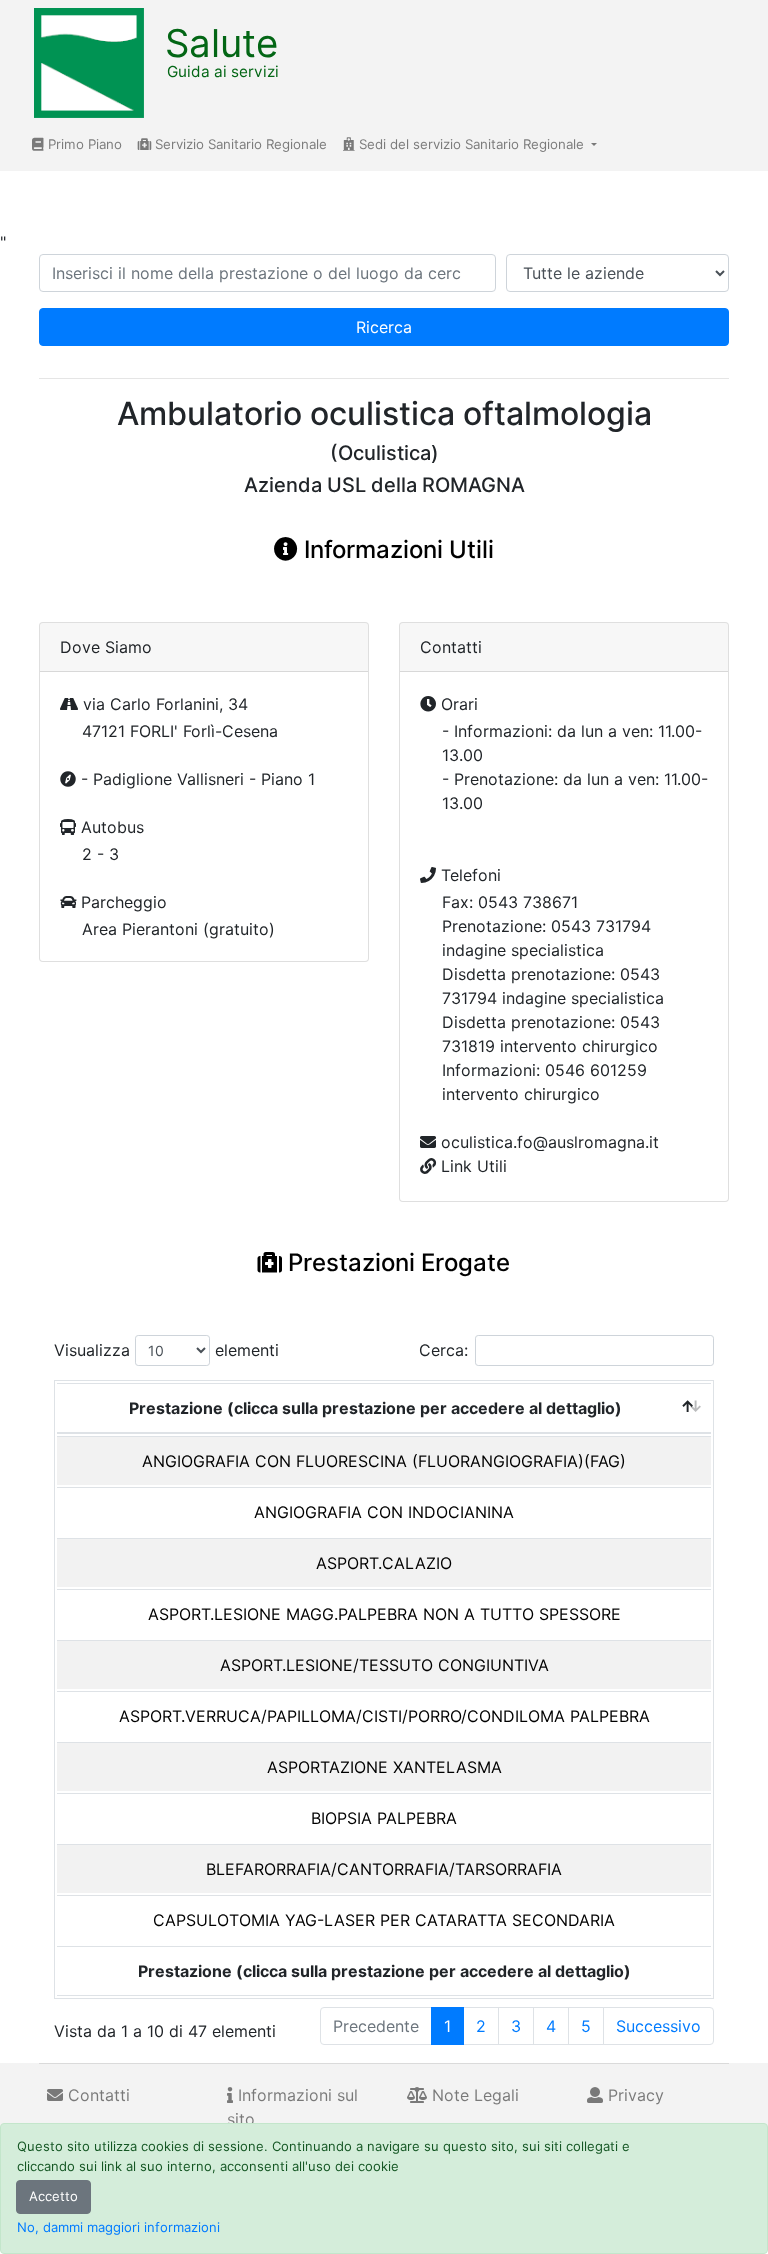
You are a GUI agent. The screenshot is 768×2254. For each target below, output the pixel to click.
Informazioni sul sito (292, 2107)
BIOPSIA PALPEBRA (384, 1818)
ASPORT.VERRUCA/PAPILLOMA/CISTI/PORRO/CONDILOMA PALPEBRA (384, 1716)
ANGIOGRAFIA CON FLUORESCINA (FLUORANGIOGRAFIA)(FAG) (384, 1461)
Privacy (633, 2095)
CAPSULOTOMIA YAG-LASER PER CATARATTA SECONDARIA (384, 1920)
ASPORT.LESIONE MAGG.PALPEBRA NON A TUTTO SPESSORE (384, 1614)
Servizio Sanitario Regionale (239, 144)
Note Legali (473, 2095)
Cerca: (443, 1350)
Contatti (96, 2095)
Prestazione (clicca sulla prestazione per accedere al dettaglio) (375, 1408)
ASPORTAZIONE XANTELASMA (384, 1767)
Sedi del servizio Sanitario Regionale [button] (471, 144)
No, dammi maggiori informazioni (118, 2227)
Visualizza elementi (166, 1350)
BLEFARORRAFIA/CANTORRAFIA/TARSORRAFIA (384, 1869)
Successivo (658, 2026)
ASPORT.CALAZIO (384, 1563)
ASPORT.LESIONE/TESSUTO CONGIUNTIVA (384, 1665)
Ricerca (384, 327)
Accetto (53, 2196)
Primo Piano (83, 144)
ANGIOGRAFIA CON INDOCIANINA (384, 1512)
